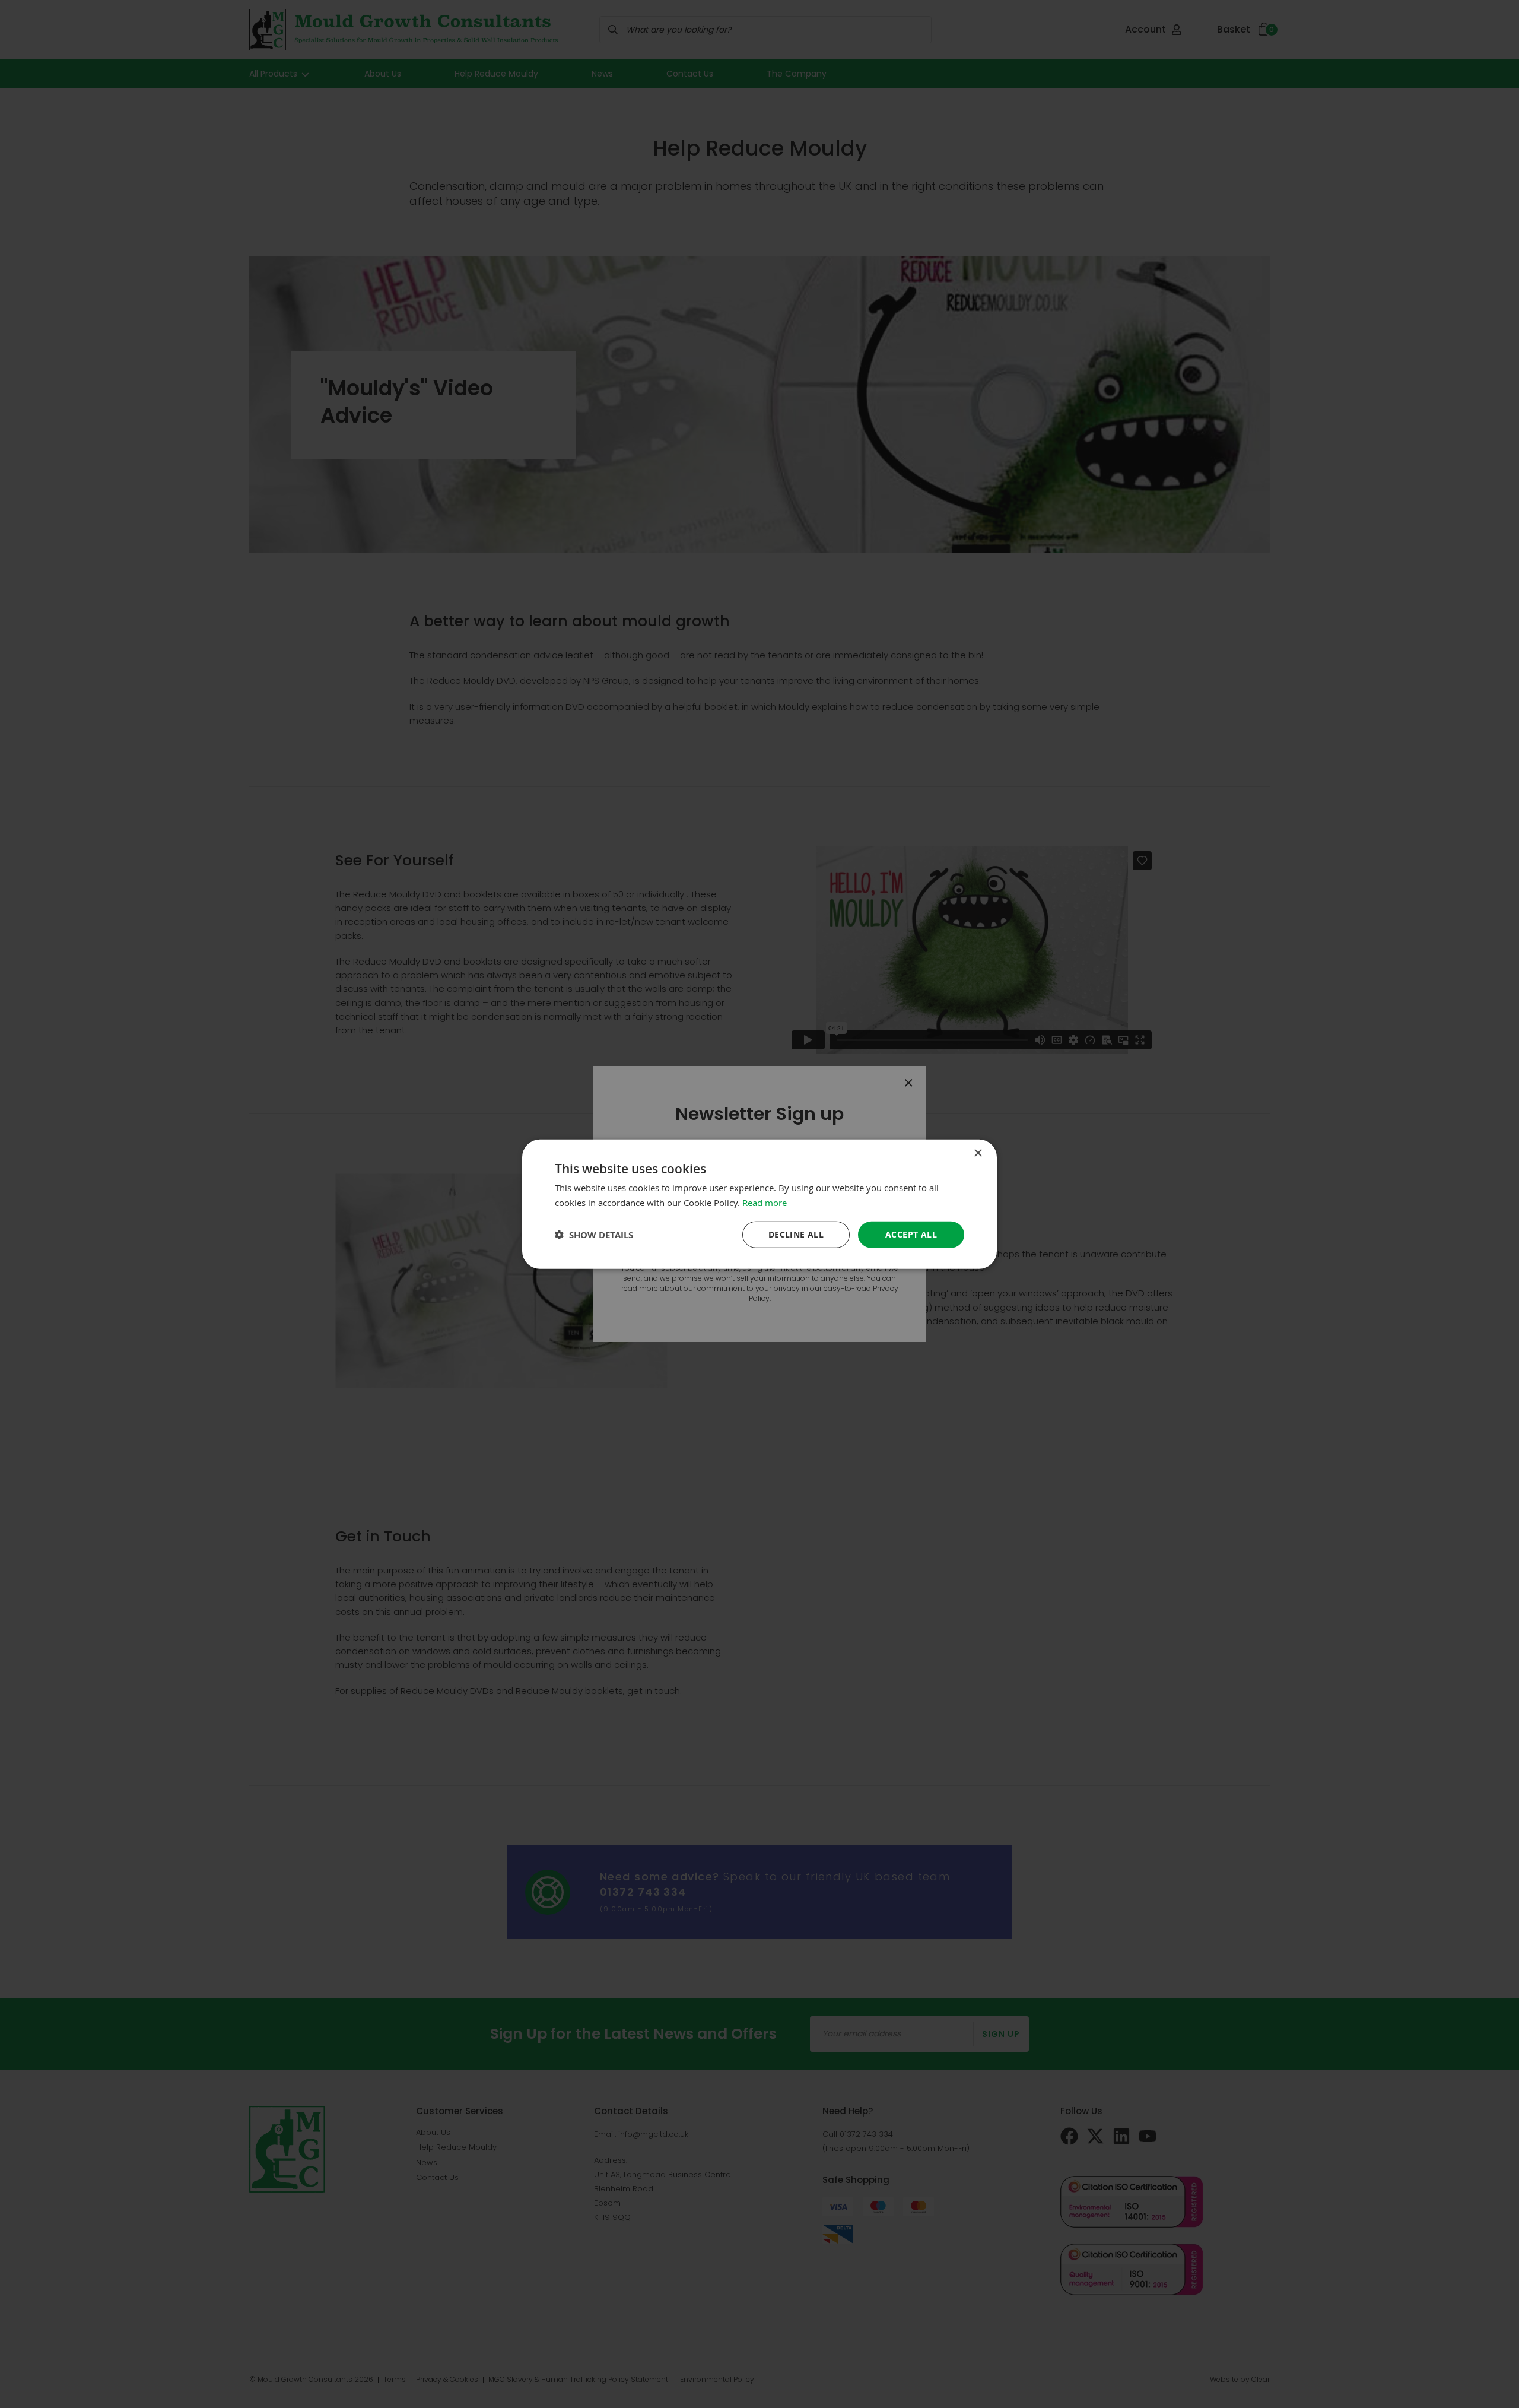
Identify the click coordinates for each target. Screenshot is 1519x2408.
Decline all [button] (796, 1234)
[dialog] (759, 1204)
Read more (765, 1202)
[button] (594, 1235)
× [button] (978, 1153)
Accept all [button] (911, 1234)
